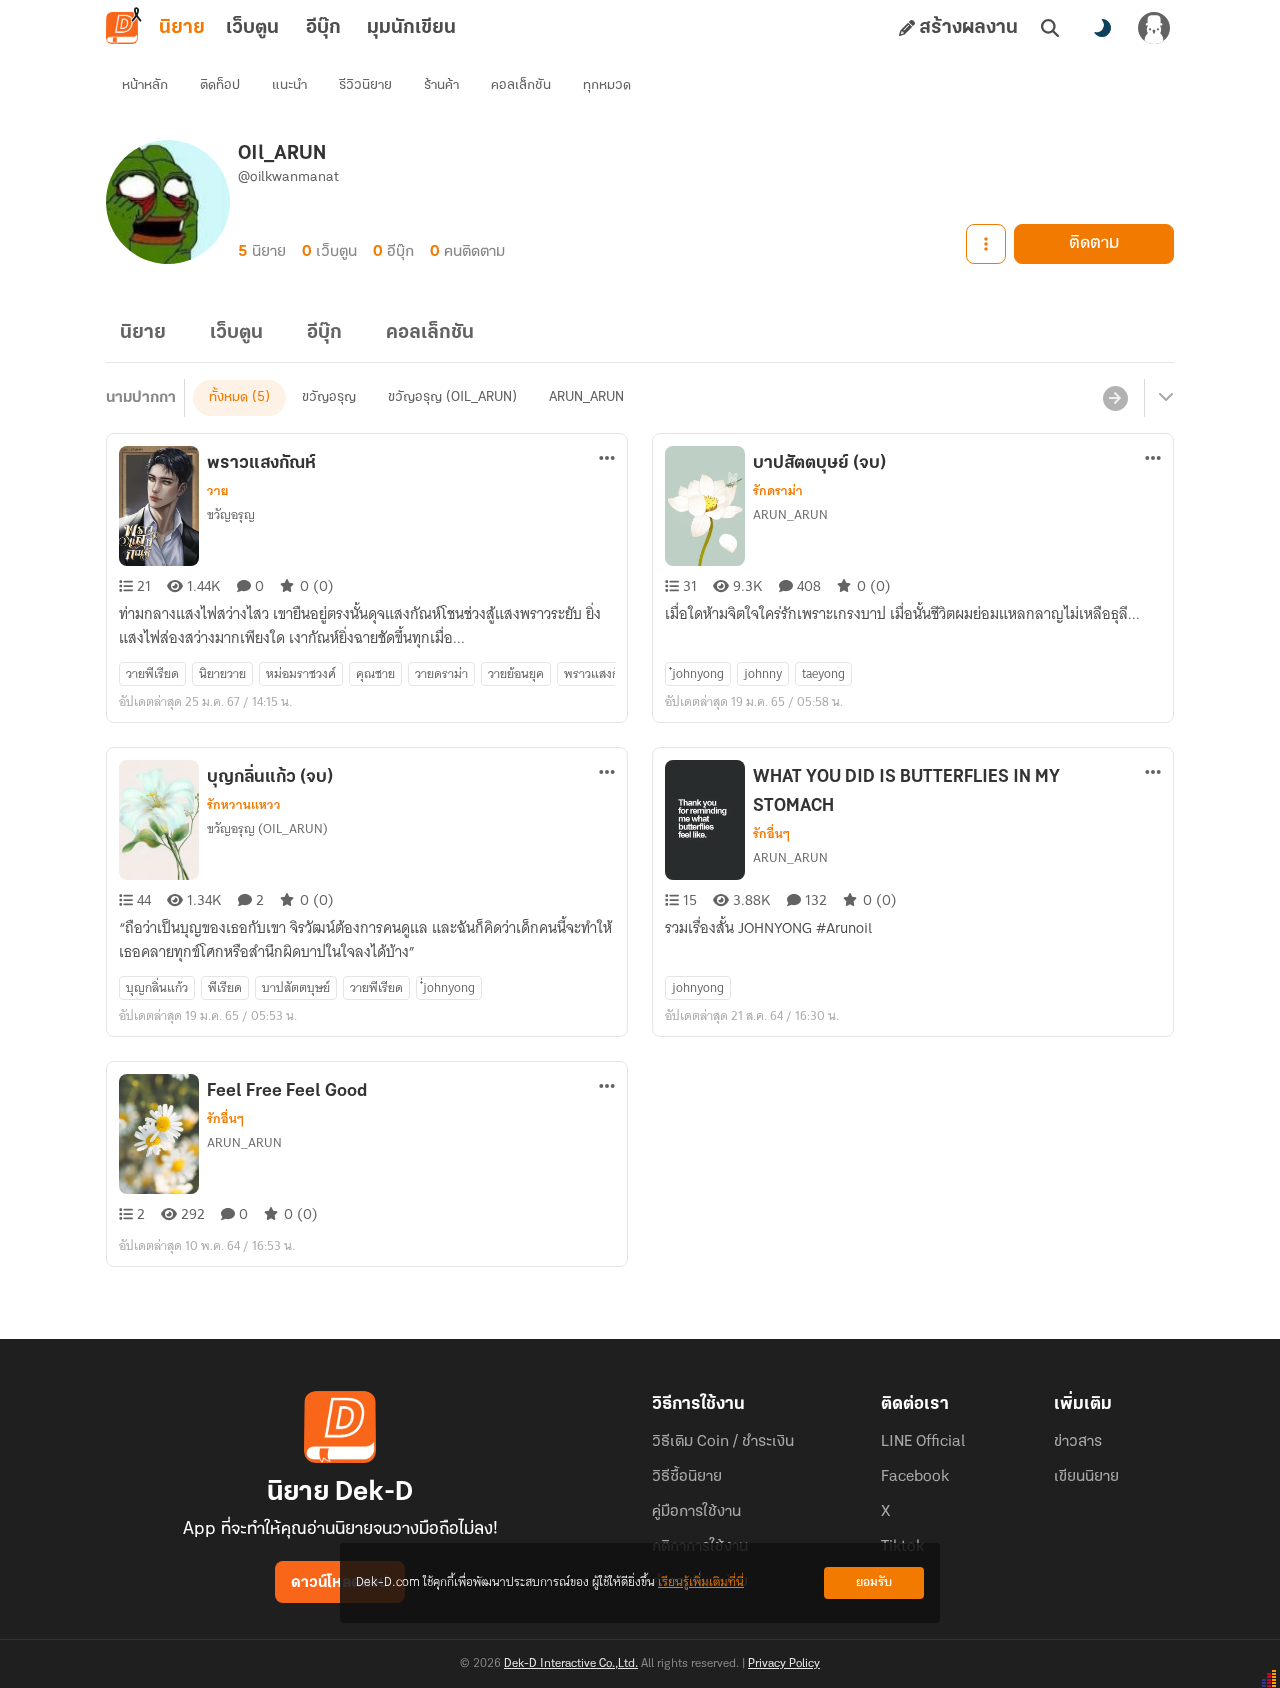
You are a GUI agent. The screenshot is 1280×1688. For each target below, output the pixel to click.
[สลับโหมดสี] (1102, 28)
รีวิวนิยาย (365, 85)
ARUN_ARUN (586, 397)
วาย (217, 491)
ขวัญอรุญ (329, 397)
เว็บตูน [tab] (252, 28)
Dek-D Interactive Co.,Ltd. (571, 1664)
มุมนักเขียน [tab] (411, 28)
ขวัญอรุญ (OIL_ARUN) (452, 397)
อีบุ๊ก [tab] (323, 28)
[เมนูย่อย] (1163, 398)
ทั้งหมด (228, 397)
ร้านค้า (441, 85)
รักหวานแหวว (244, 805)
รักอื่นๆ (771, 834)
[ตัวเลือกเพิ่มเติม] (986, 244)
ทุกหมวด (607, 85)
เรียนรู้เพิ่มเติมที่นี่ (701, 1582)
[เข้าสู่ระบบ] (1154, 28)
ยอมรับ (874, 1582)
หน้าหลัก (145, 85)
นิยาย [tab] (182, 28)
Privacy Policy (784, 1664)
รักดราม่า (778, 491)
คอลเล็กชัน (521, 85)
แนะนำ (289, 85)
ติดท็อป (220, 85)
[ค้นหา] (1050, 28)
